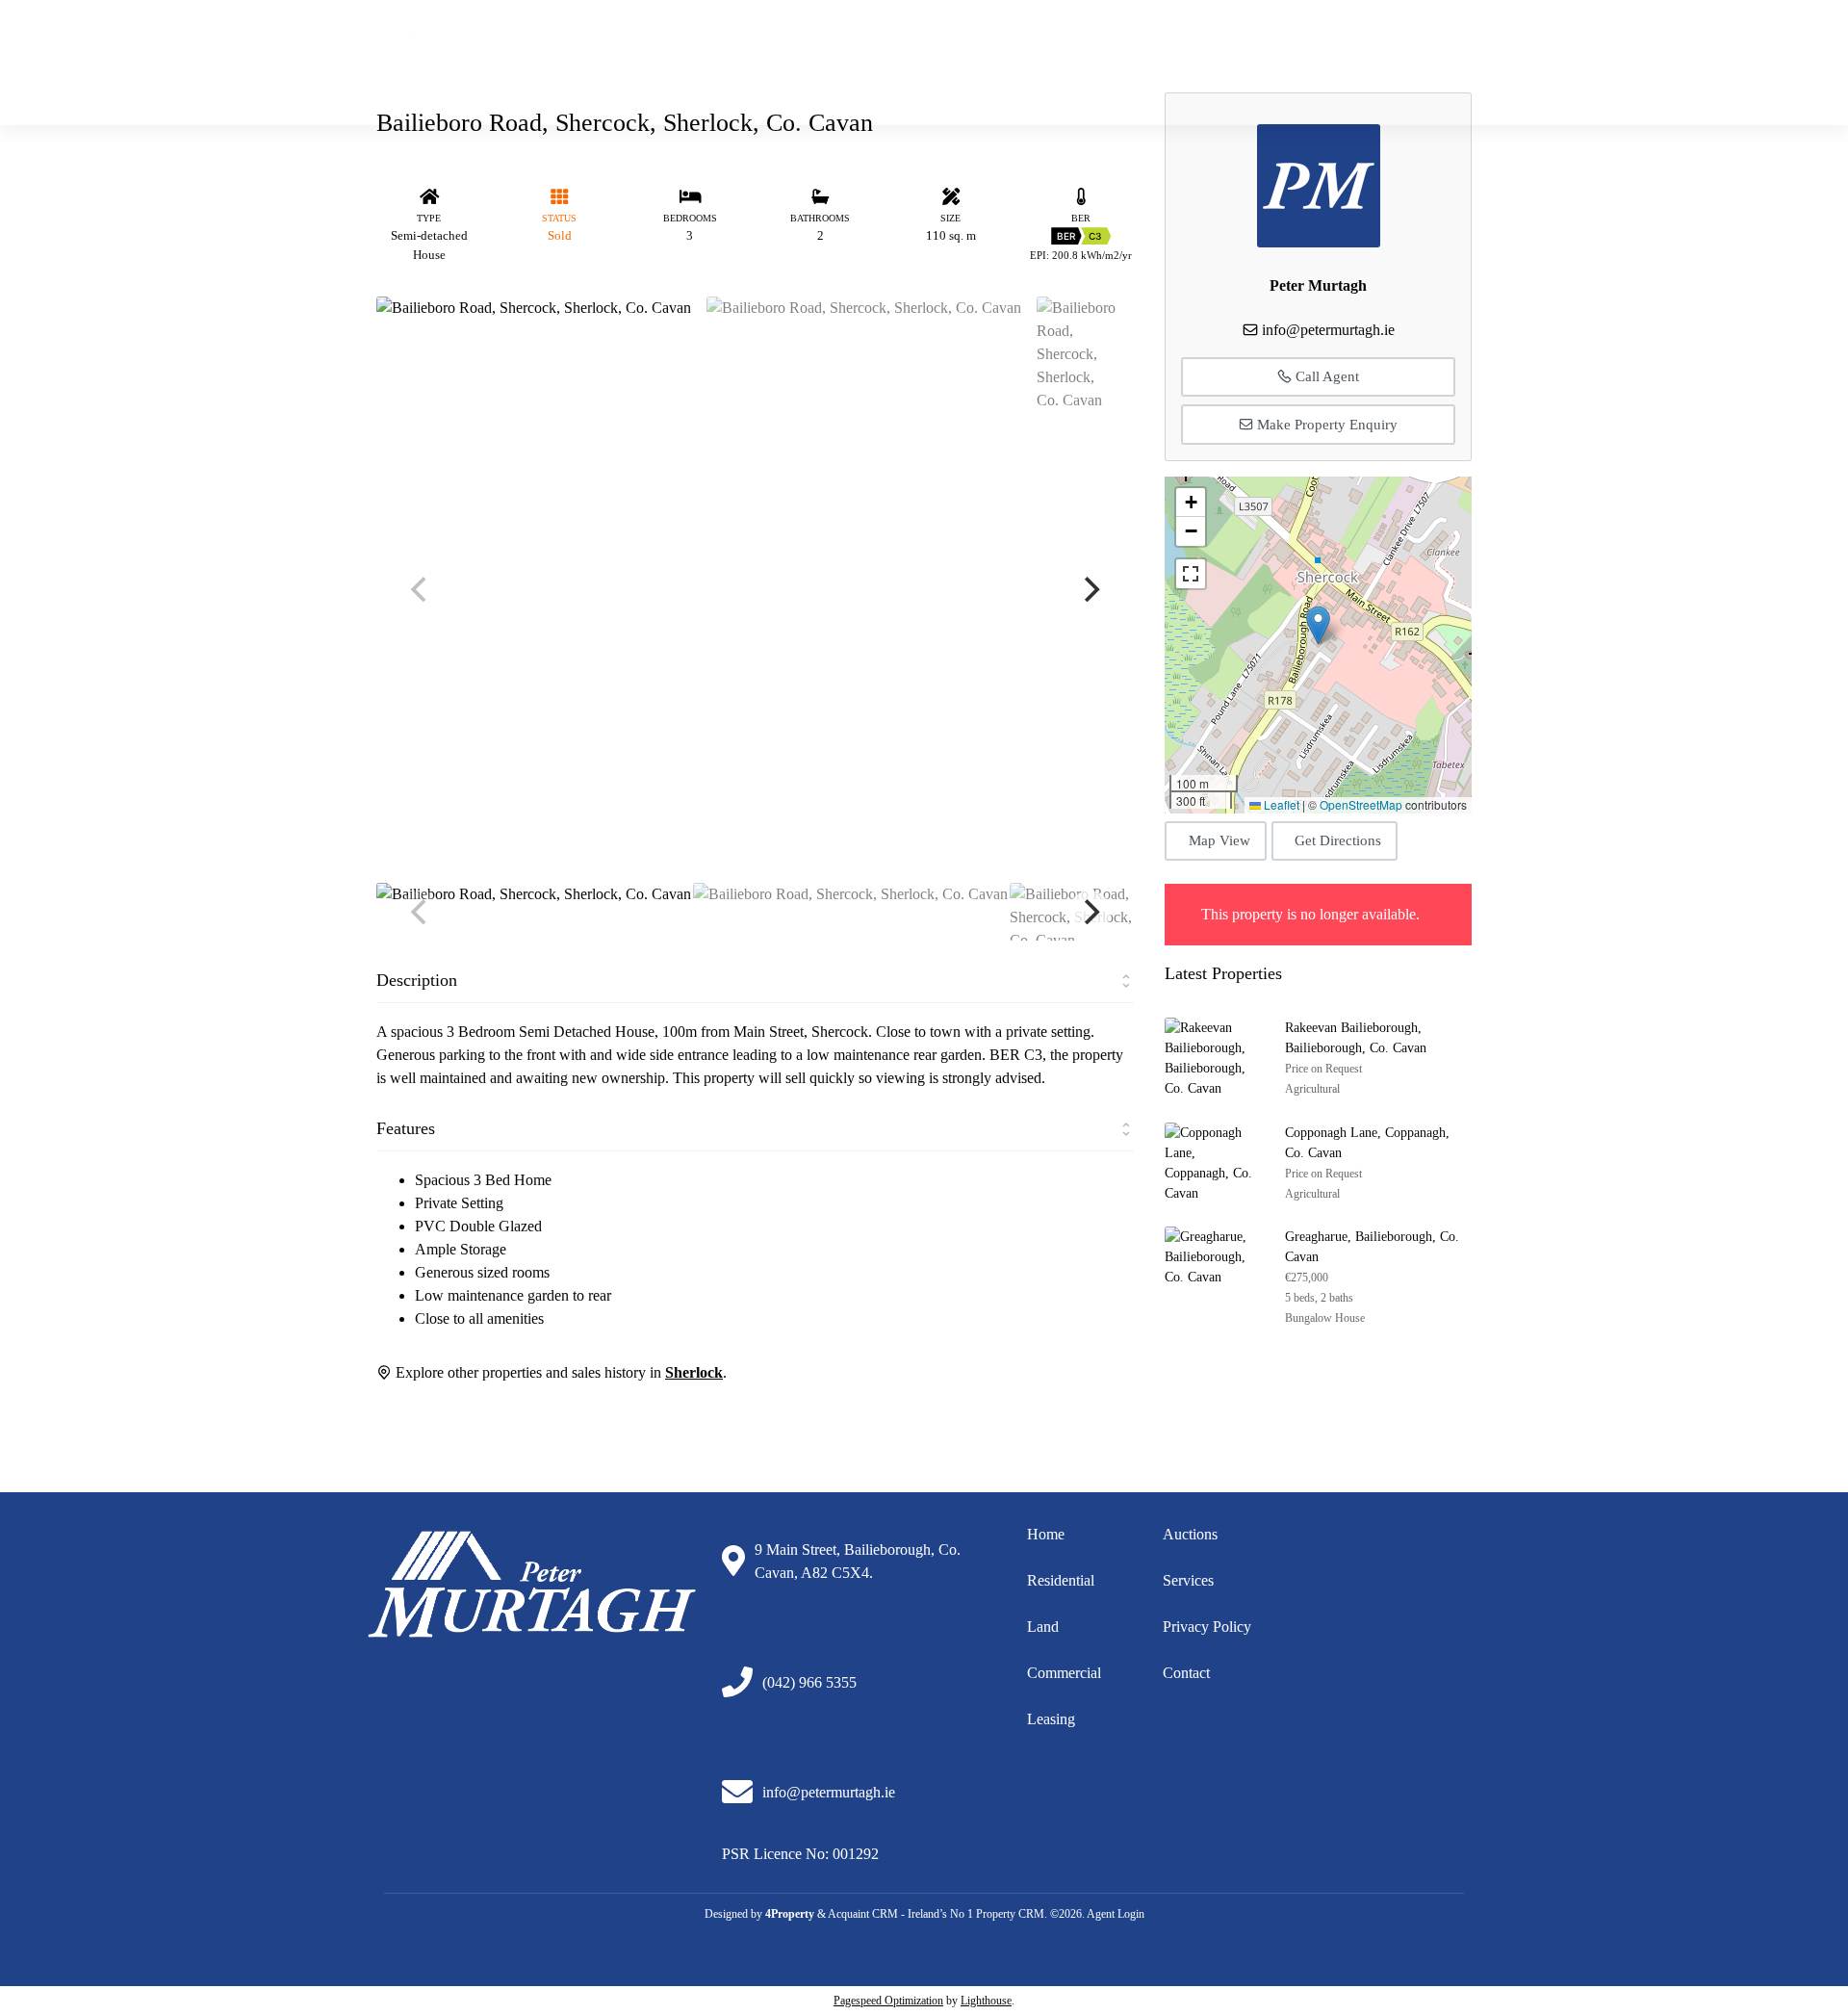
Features (406, 1128)
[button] (1318, 625)
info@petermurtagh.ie (1170, 33)
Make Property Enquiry (1325, 425)
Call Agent (1325, 376)
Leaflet (1280, 804)
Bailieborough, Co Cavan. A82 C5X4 (1364, 33)
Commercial (1284, 77)
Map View (1219, 840)
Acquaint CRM (863, 1914)
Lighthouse (986, 2001)
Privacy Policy (1207, 1627)
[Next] (1090, 589)
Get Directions (1338, 840)
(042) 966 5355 (1035, 33)
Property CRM (1010, 1914)
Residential (1048, 77)
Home (969, 77)
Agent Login (1116, 1914)
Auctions (1374, 77)
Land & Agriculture (1165, 77)
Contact (1186, 1673)
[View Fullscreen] (1191, 574)
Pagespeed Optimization (888, 2001)
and (1048, 1627)
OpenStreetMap (1361, 804)
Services (1188, 1580)
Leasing (1051, 1719)
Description (417, 980)
